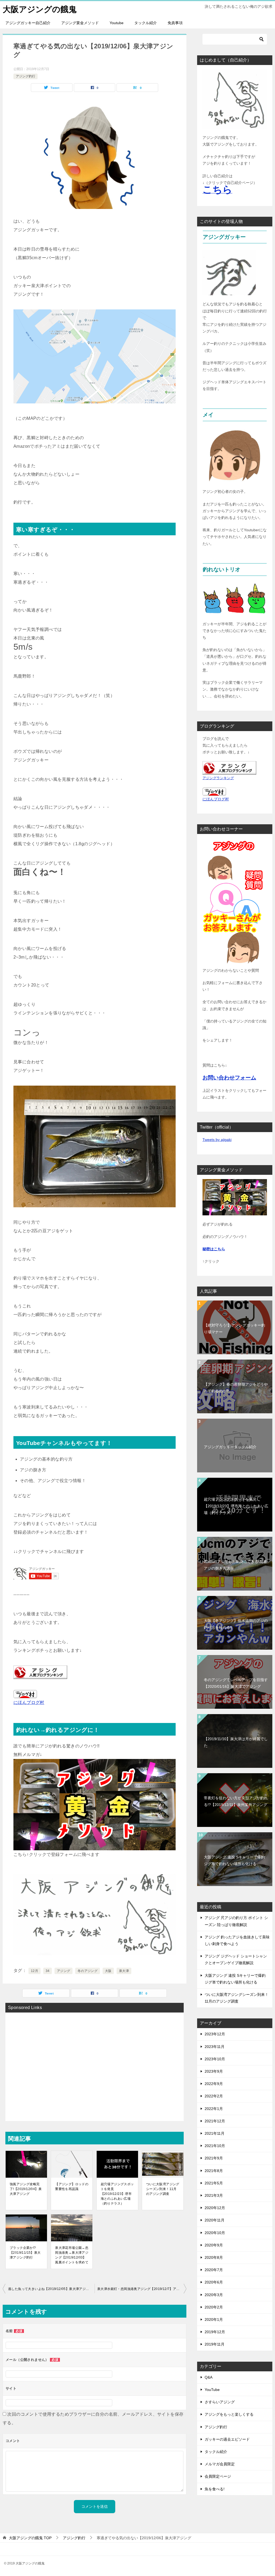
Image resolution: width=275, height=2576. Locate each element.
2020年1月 (214, 2320)
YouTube (212, 2390)
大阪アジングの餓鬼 (40, 9)
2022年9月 (214, 2084)
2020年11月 (215, 2220)
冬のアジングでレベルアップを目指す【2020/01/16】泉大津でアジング (236, 1683)
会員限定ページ (218, 2476)
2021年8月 (214, 2171)
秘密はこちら (214, 1249)
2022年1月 (214, 2109)
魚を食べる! (215, 2489)
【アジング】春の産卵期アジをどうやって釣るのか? (236, 1388)
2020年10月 (215, 2233)
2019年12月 (215, 2332)
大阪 (108, 1971)
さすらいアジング (220, 2402)
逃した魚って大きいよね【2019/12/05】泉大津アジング (50, 2289)
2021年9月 (214, 2158)
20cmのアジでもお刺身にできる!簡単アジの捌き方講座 (235, 1565)
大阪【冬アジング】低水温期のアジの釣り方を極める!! (236, 1624)
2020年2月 (214, 2307)
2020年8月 (214, 2257)
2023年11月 (215, 2047)
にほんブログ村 (216, 799)
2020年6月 (214, 2282)
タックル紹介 (146, 23)
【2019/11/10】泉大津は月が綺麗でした (236, 1742)
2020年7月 (214, 2270)
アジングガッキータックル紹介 (230, 1447)
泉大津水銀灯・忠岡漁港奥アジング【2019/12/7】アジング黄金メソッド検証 (142, 2289)
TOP (30, 2538)
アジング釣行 (26, 76)
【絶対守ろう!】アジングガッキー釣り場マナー (234, 1329)
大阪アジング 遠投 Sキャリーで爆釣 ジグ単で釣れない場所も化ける (234, 1860)
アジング (64, 1971)
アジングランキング (218, 778)
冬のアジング (88, 1971)
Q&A (209, 2377)
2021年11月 (215, 2133)
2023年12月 (215, 2034)
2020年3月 (214, 2295)
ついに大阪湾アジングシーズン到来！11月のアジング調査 (163, 2189)
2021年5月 (214, 2183)
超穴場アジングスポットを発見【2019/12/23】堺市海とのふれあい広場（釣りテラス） (117, 2194)
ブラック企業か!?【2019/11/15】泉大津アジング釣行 (25, 2253)
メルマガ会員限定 (220, 2464)
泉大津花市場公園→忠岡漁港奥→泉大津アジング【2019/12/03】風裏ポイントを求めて (72, 2255)
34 (48, 1971)
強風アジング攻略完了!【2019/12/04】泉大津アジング (26, 2189)
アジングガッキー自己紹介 (28, 23)
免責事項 (175, 23)
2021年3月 (214, 2195)
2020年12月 (215, 2208)
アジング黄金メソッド (80, 23)
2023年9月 (214, 2071)
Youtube (117, 23)
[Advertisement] (95, 2063)
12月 (35, 1971)
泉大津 (124, 1971)
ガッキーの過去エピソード (227, 2439)
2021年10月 (215, 2146)
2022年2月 (214, 2096)
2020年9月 (214, 2245)
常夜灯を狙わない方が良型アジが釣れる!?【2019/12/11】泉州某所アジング (236, 1801)
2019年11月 (215, 2344)
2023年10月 (215, 2059)
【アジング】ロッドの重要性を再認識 (72, 2187)
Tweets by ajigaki (217, 1140)
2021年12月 (215, 2121)
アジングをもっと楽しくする (229, 2414)
